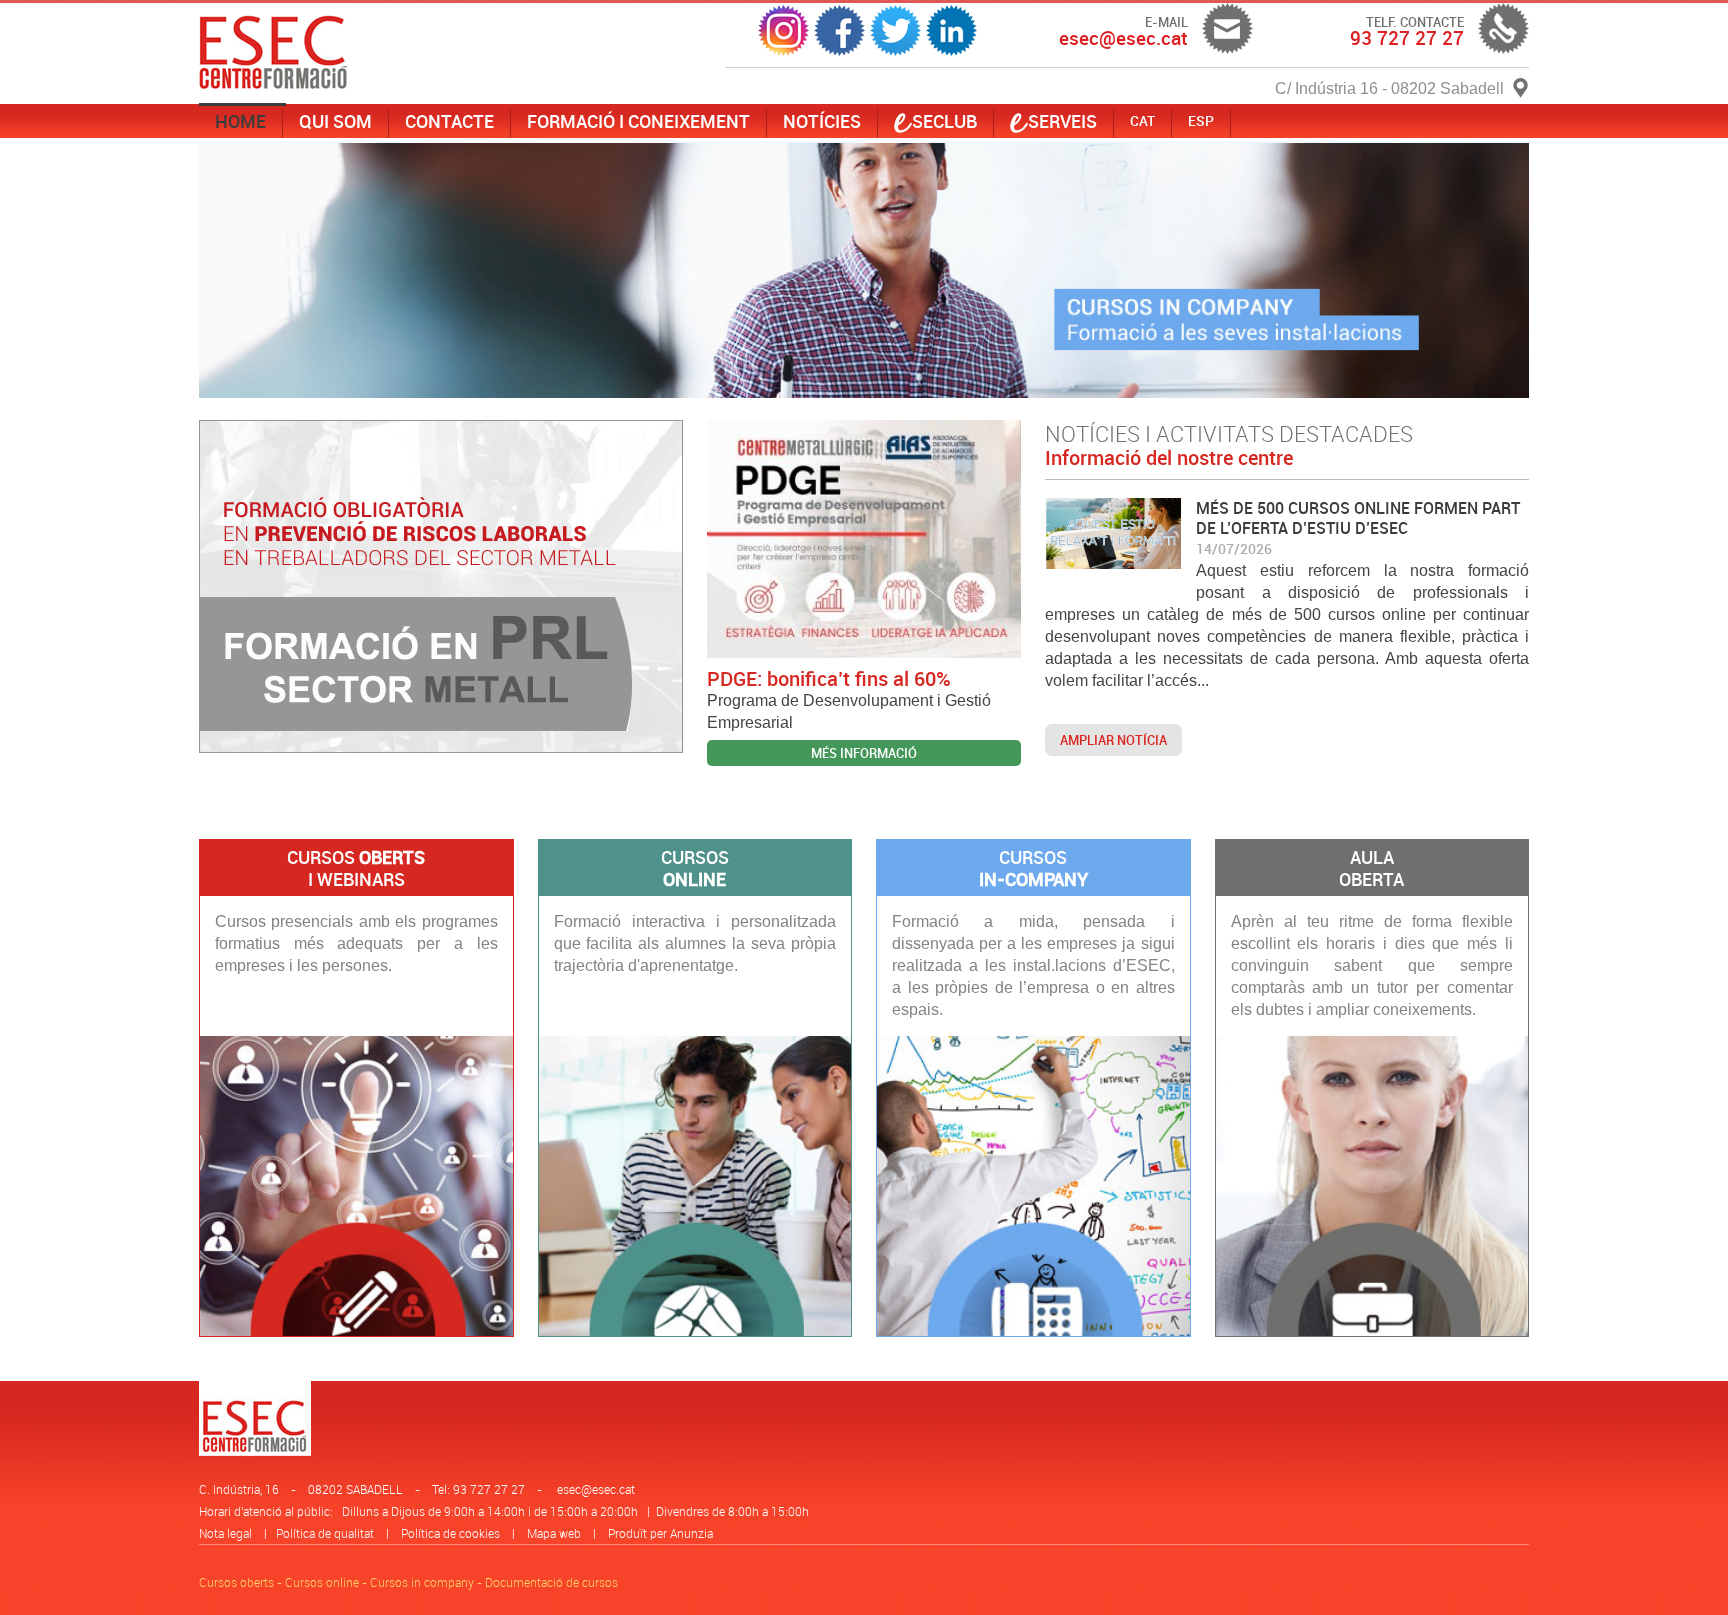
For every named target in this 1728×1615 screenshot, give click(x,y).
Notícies (822, 121)
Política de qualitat (325, 1533)
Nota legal (225, 1533)
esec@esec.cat (596, 1489)
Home (240, 121)
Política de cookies (450, 1533)
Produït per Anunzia (660, 1533)
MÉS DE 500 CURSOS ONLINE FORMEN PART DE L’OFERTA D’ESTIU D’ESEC (1358, 518)
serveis (1062, 121)
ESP (1201, 120)
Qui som (335, 121)
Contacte (449, 121)
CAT (1142, 120)
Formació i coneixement (638, 121)
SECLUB (944, 121)
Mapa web (554, 1533)
